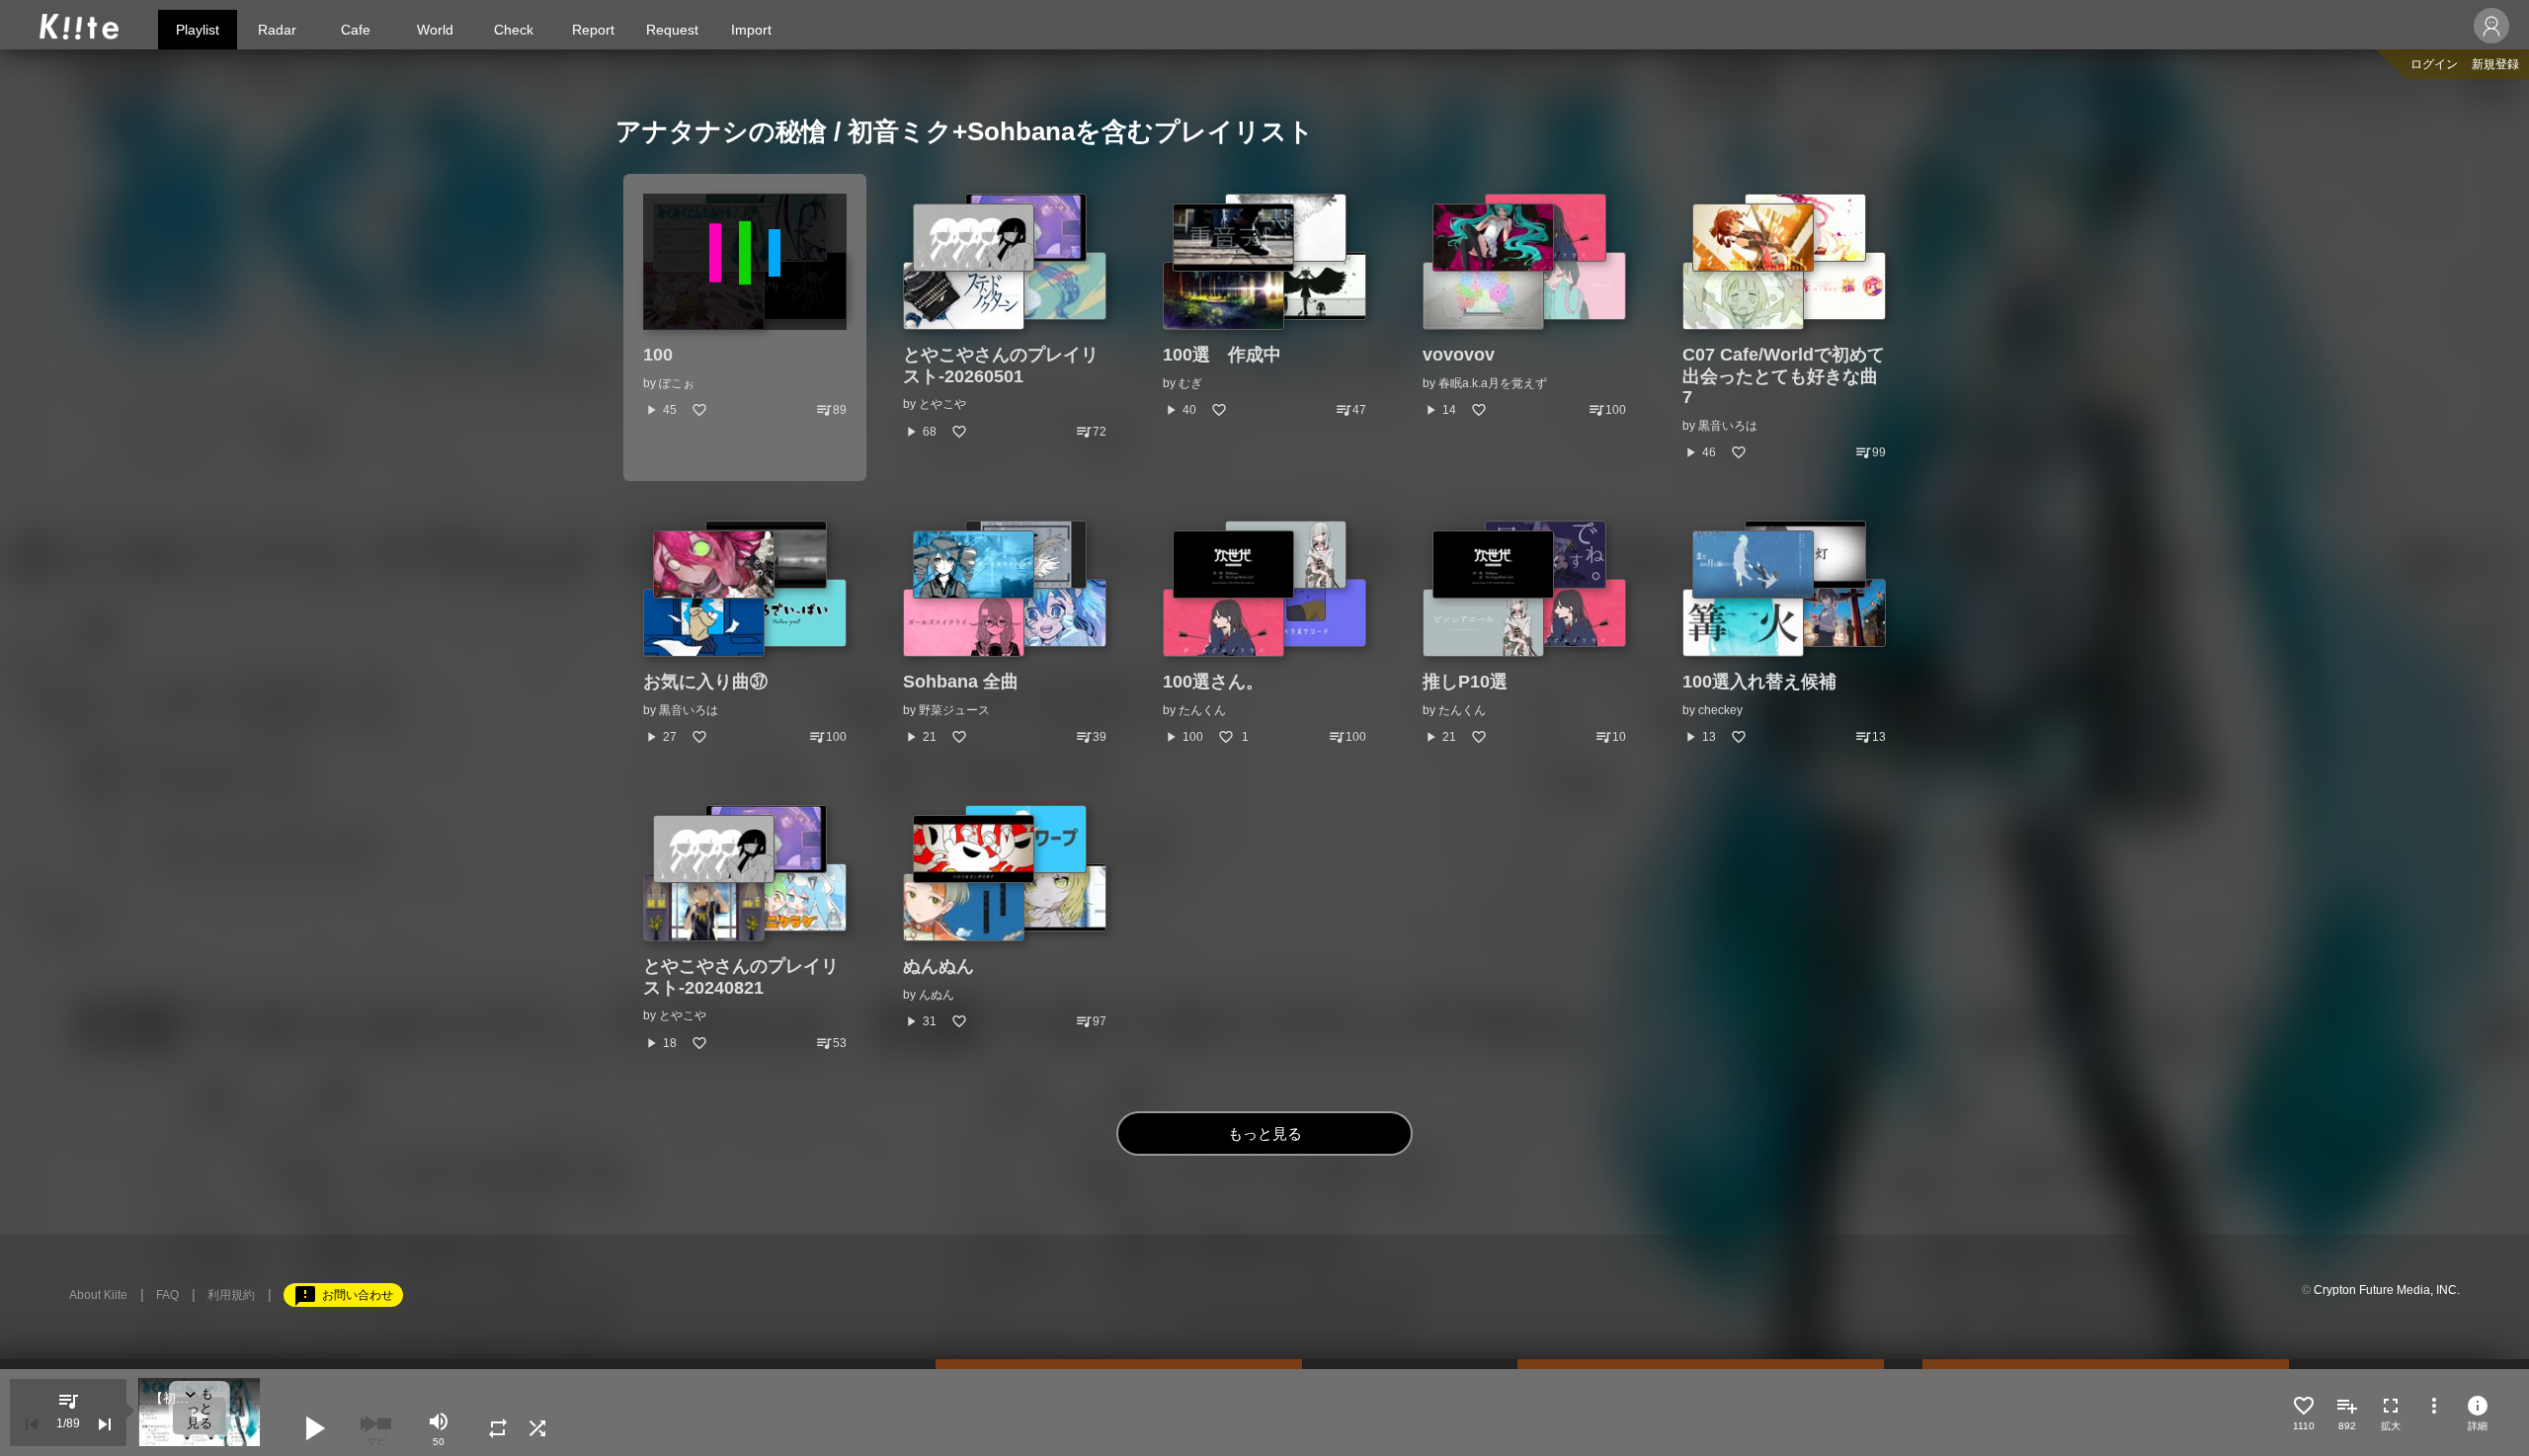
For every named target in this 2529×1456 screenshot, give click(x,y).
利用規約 (231, 1295)
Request (672, 30)
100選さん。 (1213, 682)
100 (658, 355)
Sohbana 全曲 (961, 682)
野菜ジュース (954, 710)
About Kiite (98, 1295)
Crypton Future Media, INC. (2387, 1290)
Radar (277, 30)
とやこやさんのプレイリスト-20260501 (1001, 365)
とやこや (942, 404)
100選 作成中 (1222, 355)
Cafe (356, 30)
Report (593, 30)
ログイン (2434, 64)
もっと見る (1265, 1133)
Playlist (198, 30)
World (435, 30)
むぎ (1190, 383)
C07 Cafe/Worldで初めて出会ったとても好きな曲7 (1784, 376)
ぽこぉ (677, 383)
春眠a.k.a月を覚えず (1493, 383)
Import (751, 30)
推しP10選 (1465, 682)
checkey (1720, 710)
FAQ (167, 1295)
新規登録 (2495, 64)
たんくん (1202, 710)
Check (514, 30)
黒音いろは (1728, 426)
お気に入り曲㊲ (705, 682)
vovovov (1459, 355)
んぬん (937, 995)
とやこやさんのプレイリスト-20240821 (741, 977)
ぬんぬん (938, 966)
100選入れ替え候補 (1759, 682)
